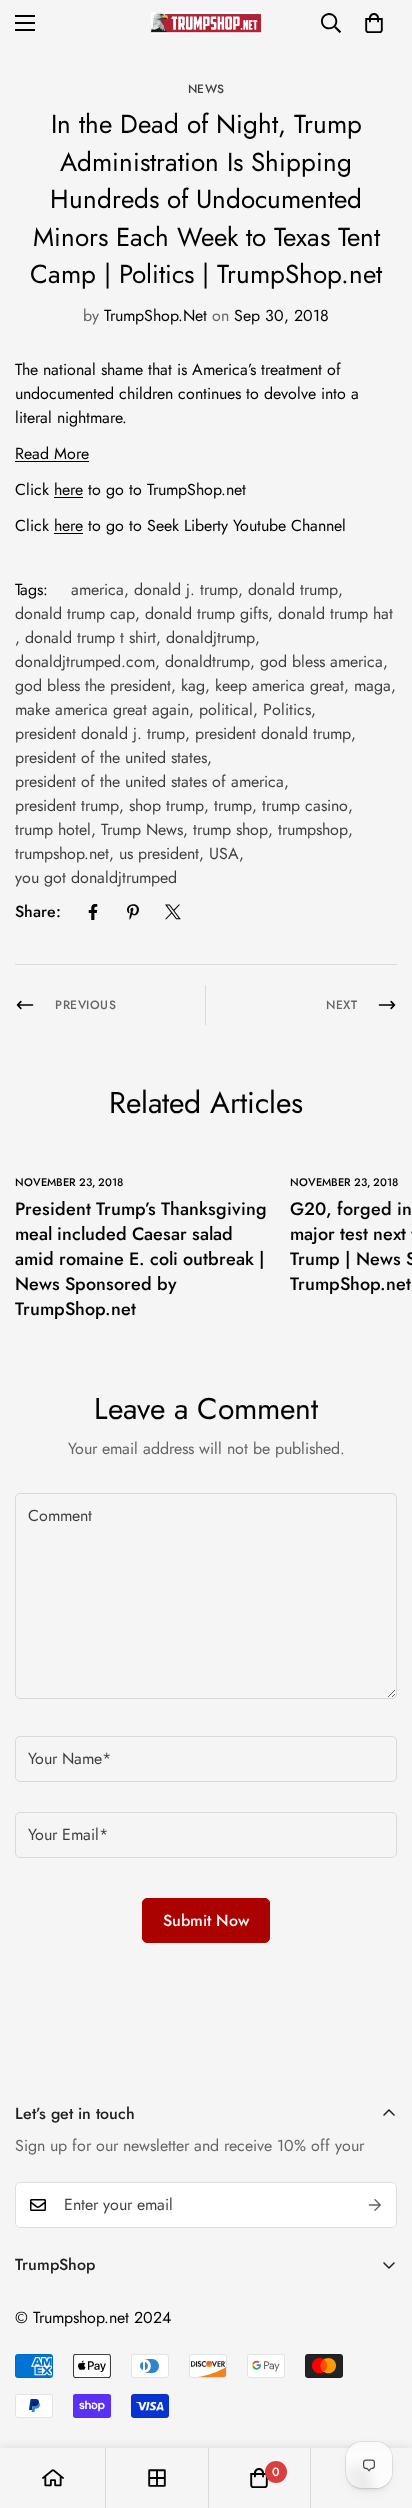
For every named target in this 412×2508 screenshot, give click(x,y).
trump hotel (53, 829)
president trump (67, 805)
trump (233, 805)
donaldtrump (207, 661)
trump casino (305, 805)
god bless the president (93, 685)
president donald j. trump (100, 733)
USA (224, 853)
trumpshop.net (62, 853)
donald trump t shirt (90, 637)
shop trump (166, 805)
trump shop (230, 829)
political (226, 709)
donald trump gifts (206, 613)
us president (159, 853)
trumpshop (313, 829)
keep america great (279, 685)
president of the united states (111, 757)
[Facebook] (93, 912)
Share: (38, 911)
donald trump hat (335, 613)
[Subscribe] (375, 2205)
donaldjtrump (210, 637)
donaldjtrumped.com (85, 661)
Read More (52, 453)
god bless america (321, 661)
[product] (53, 2478)
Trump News (142, 829)
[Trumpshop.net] (206, 22)
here (68, 489)
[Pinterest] (133, 912)
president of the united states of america (149, 781)
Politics (287, 709)
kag (193, 685)
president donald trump (273, 733)
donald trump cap (75, 613)
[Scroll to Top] (376, 2402)
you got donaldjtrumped (96, 877)
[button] (374, 23)
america (97, 589)
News (206, 89)
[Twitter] (173, 912)
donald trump (293, 589)
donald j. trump (186, 589)
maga (372, 685)
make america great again (102, 709)
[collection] (157, 2478)
